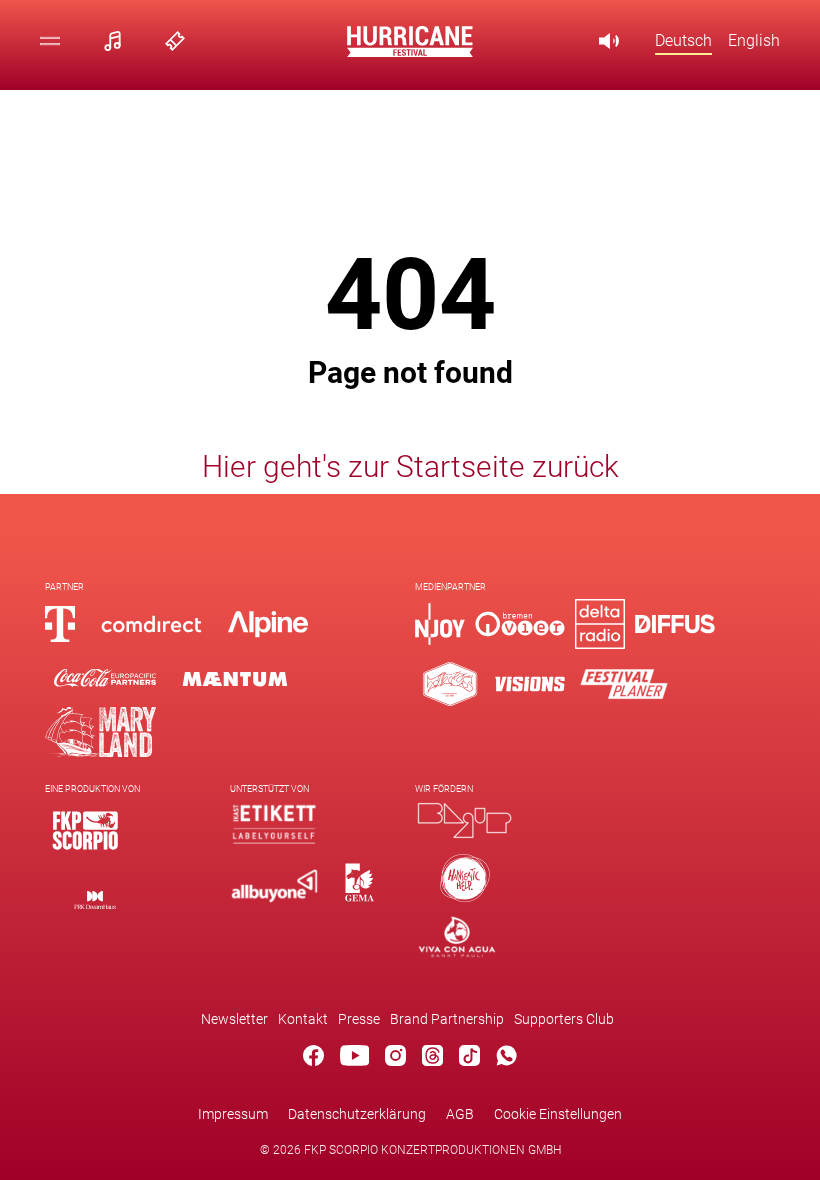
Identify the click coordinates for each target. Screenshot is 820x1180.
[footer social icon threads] (432, 1059)
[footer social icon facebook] (313, 1059)
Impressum (233, 1114)
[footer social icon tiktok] (469, 1059)
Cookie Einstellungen (558, 1114)
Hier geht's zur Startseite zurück (410, 466)
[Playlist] (615, 40)
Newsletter (234, 1019)
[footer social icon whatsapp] (506, 1059)
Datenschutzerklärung (357, 1114)
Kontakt (303, 1019)
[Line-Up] (118, 40)
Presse (359, 1019)
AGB (460, 1114)
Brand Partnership (447, 1019)
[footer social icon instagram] (395, 1059)
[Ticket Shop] (181, 40)
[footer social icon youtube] (355, 1059)
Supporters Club (564, 1019)
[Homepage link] (410, 51)
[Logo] (85, 830)
